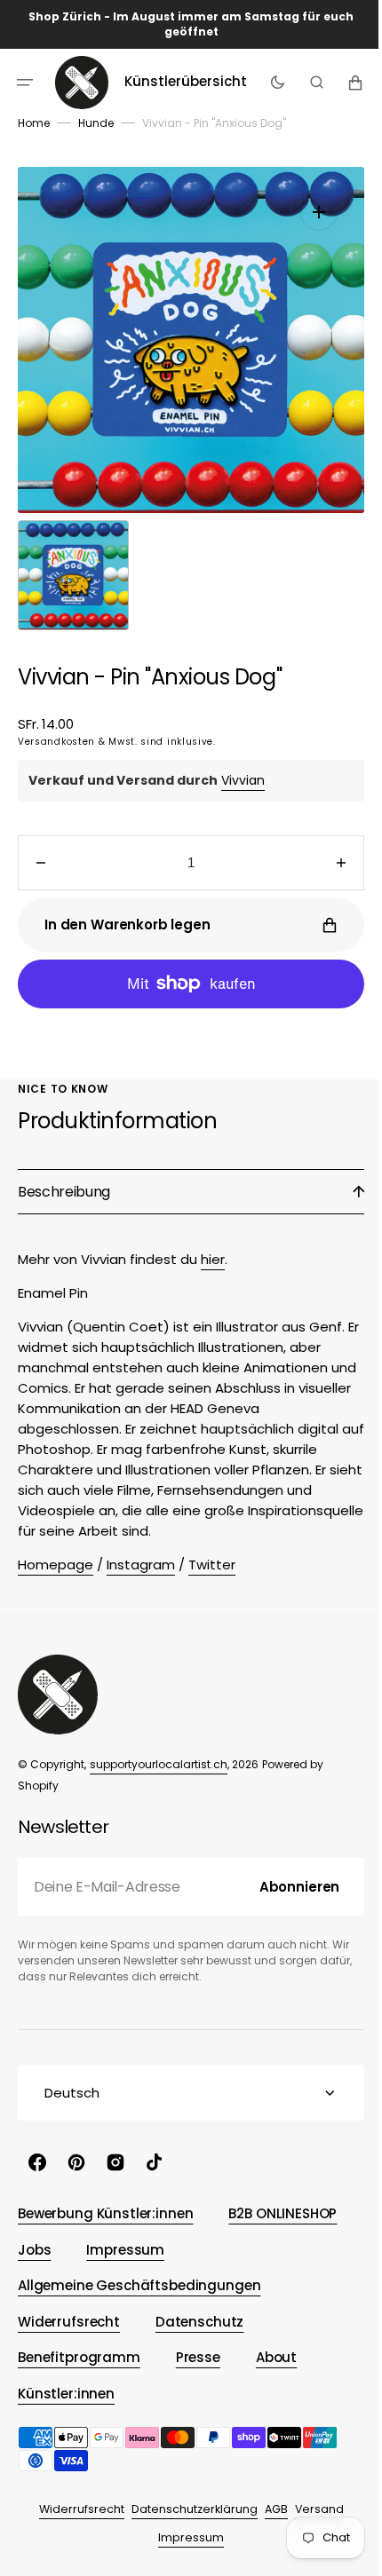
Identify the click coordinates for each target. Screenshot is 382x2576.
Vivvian (243, 780)
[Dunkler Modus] (272, 82)
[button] (25, 82)
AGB (269, 2509)
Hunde (96, 123)
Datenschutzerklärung (187, 2509)
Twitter (212, 1565)
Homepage (56, 1565)
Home (34, 123)
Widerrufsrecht (75, 2509)
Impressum (185, 2537)
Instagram (141, 1565)
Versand (312, 2509)
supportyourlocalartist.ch (159, 1764)
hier (213, 1259)
